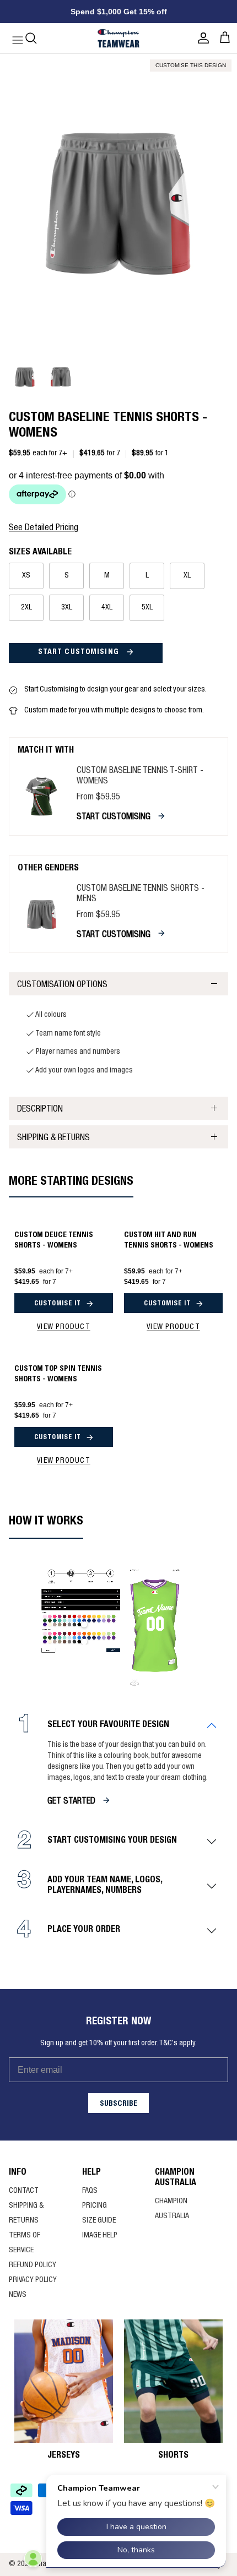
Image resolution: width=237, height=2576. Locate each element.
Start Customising (80, 652)
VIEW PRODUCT (63, 1327)
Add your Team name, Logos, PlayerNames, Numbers (105, 1886)
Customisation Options (62, 985)
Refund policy (33, 2265)
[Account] (201, 38)
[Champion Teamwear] (118, 38)
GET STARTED (71, 1802)
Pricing (95, 2206)
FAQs (90, 2191)
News (18, 2295)
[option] (118, 202)
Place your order (84, 1930)
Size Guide (99, 2221)
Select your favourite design (108, 1725)
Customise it (58, 1304)
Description (40, 1110)
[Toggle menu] (12, 38)
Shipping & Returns (53, 1139)
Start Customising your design (112, 1841)
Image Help (100, 2236)
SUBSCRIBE (118, 2104)
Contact (24, 2191)
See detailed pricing (44, 529)
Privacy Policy (33, 2280)
